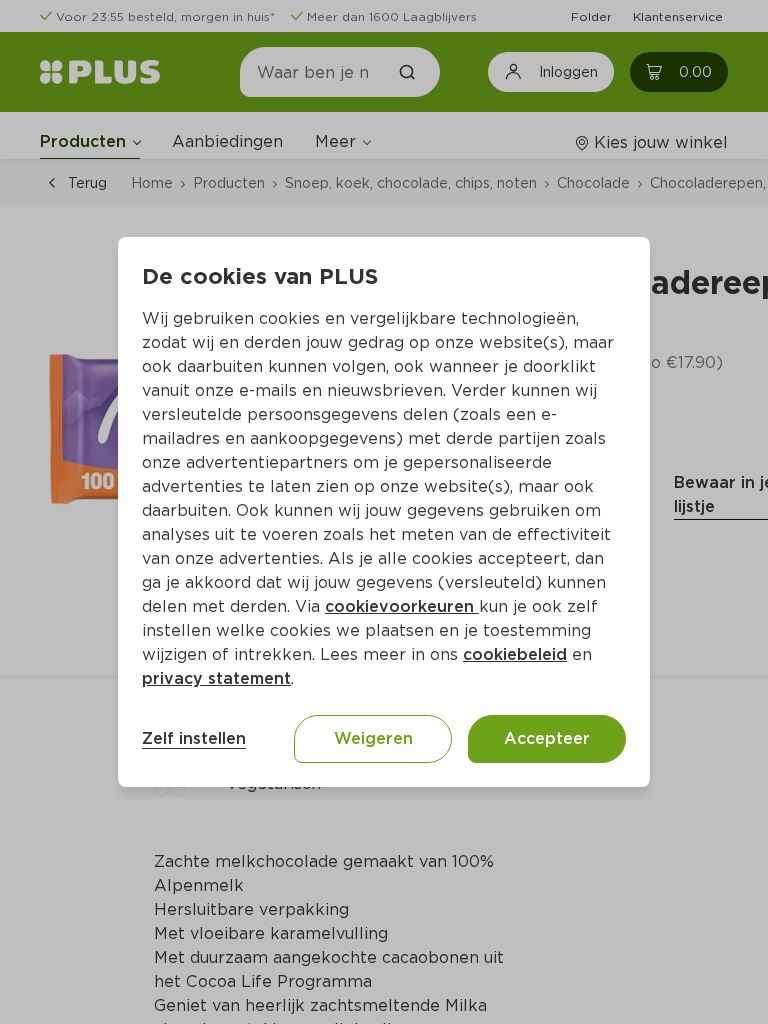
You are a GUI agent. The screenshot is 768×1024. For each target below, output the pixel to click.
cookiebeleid (515, 654)
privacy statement (216, 678)
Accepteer (547, 738)
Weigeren (373, 738)
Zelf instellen (194, 738)
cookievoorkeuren (402, 606)
